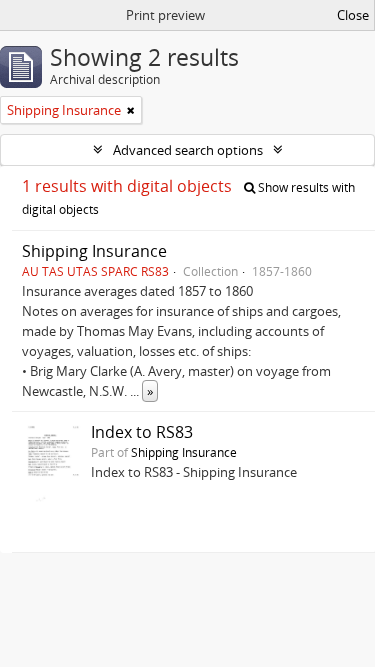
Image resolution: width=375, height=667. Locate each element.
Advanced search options (188, 150)
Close (353, 15)
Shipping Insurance (94, 251)
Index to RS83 (142, 432)
